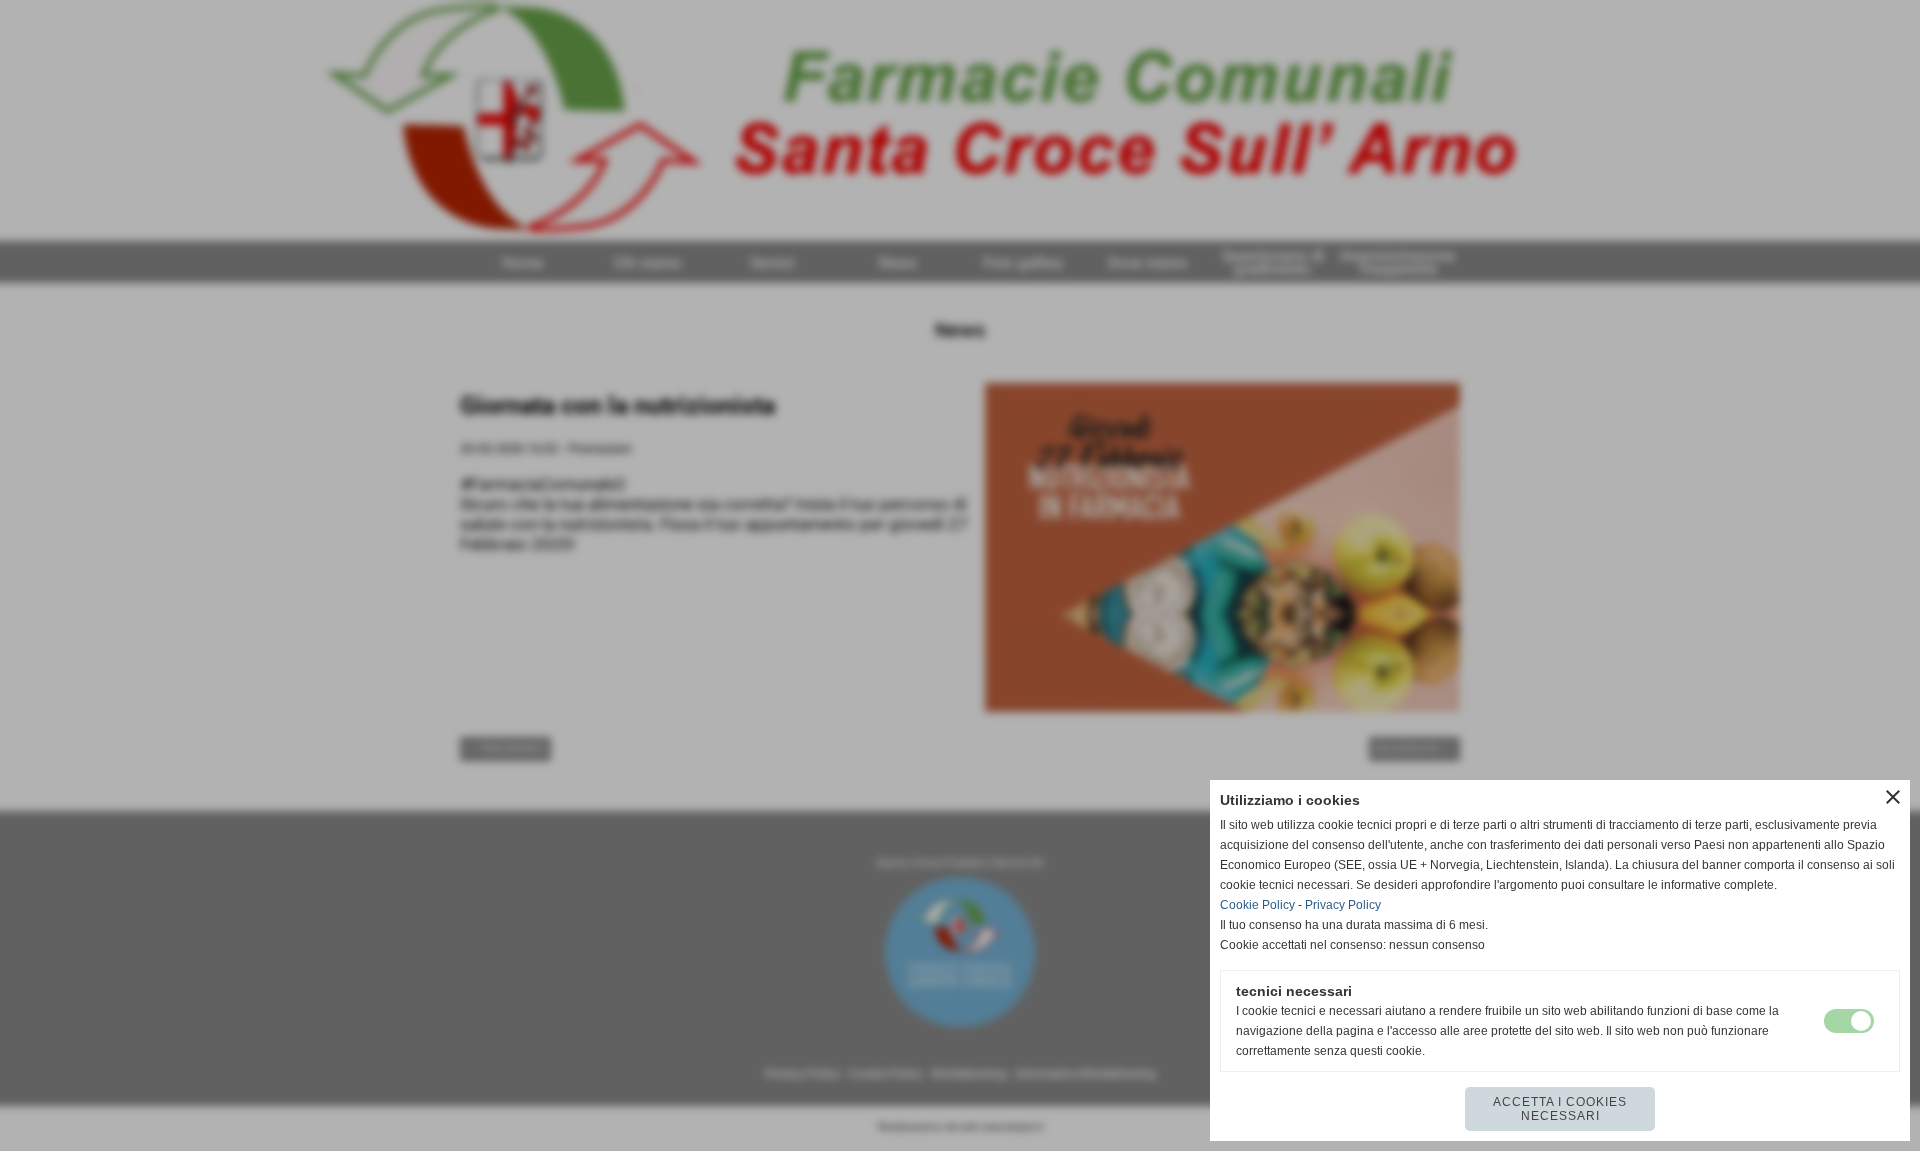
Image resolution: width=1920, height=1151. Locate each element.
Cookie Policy (1257, 905)
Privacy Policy (1343, 905)
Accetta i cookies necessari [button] (1560, 1109)
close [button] (1893, 797)
